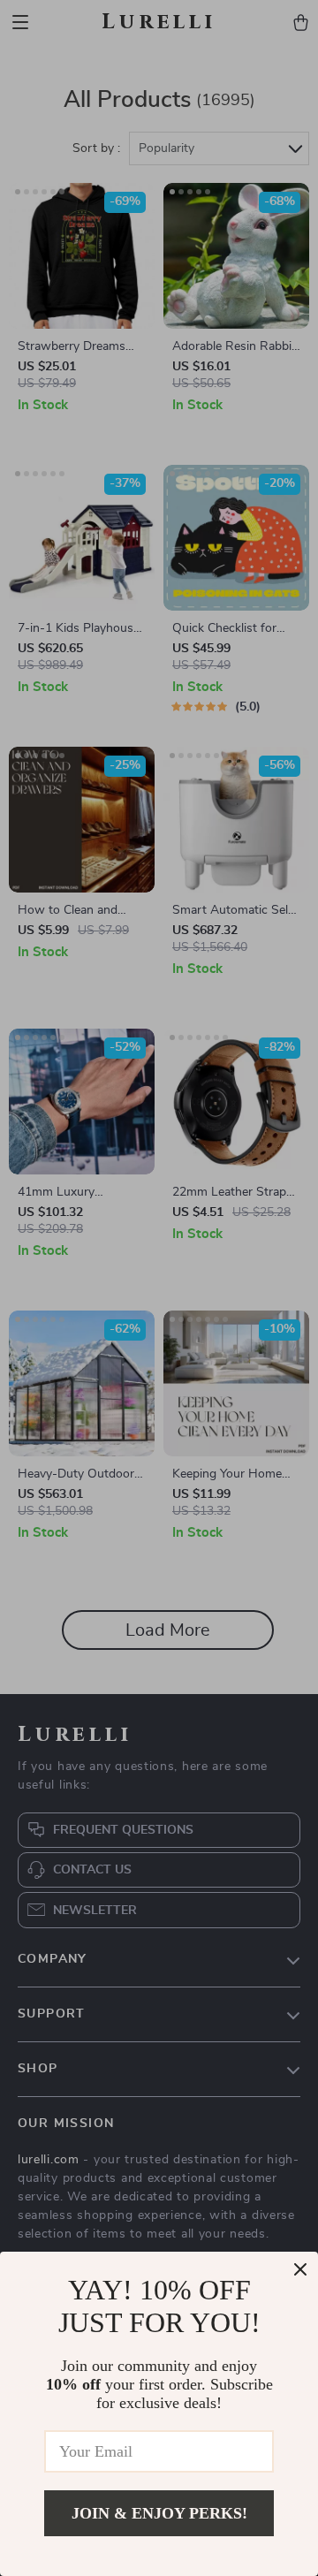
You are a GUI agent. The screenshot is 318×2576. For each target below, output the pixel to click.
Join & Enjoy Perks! (159, 2513)
